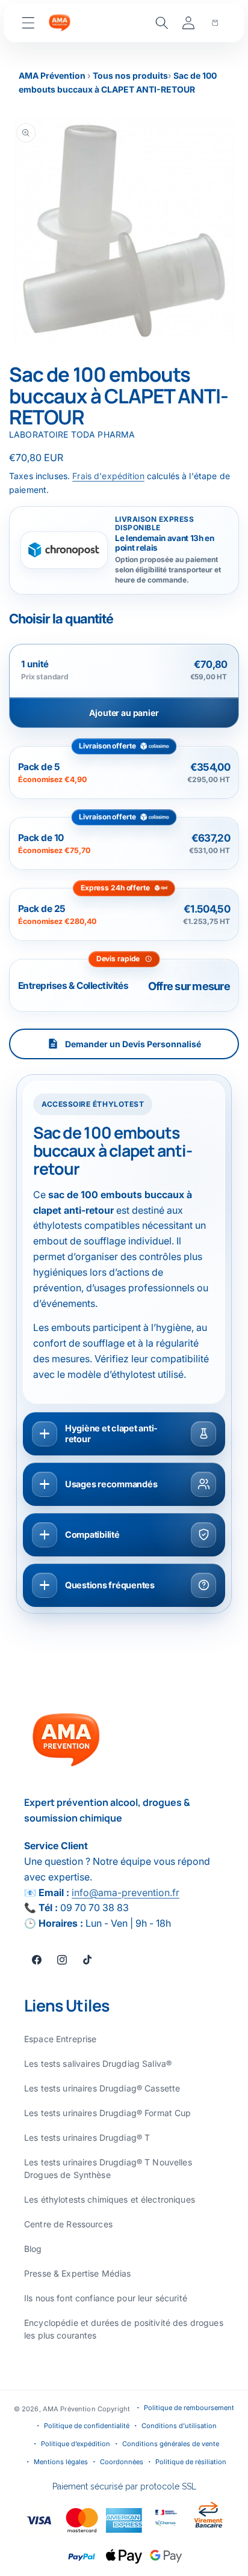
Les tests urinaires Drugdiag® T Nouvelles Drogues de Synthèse (108, 2168)
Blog (33, 2249)
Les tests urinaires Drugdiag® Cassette (102, 2088)
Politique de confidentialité (87, 2426)
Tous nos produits (130, 75)
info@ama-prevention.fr (126, 1892)
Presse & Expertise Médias (78, 2273)
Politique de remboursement (189, 2408)
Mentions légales (61, 2462)
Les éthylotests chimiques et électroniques (110, 2199)
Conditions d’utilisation (179, 2426)
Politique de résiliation (191, 2462)
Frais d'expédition (108, 476)
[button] (28, 23)
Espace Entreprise (60, 2039)
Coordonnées (122, 2462)
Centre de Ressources (68, 2224)
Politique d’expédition (76, 2444)
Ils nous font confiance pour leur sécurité (106, 2298)
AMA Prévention (53, 75)
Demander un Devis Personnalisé (133, 1044)
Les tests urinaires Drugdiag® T (87, 2137)
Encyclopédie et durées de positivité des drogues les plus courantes (124, 2329)
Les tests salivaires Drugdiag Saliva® (98, 2064)
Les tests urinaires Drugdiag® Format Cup (108, 2113)
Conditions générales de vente (171, 2444)
